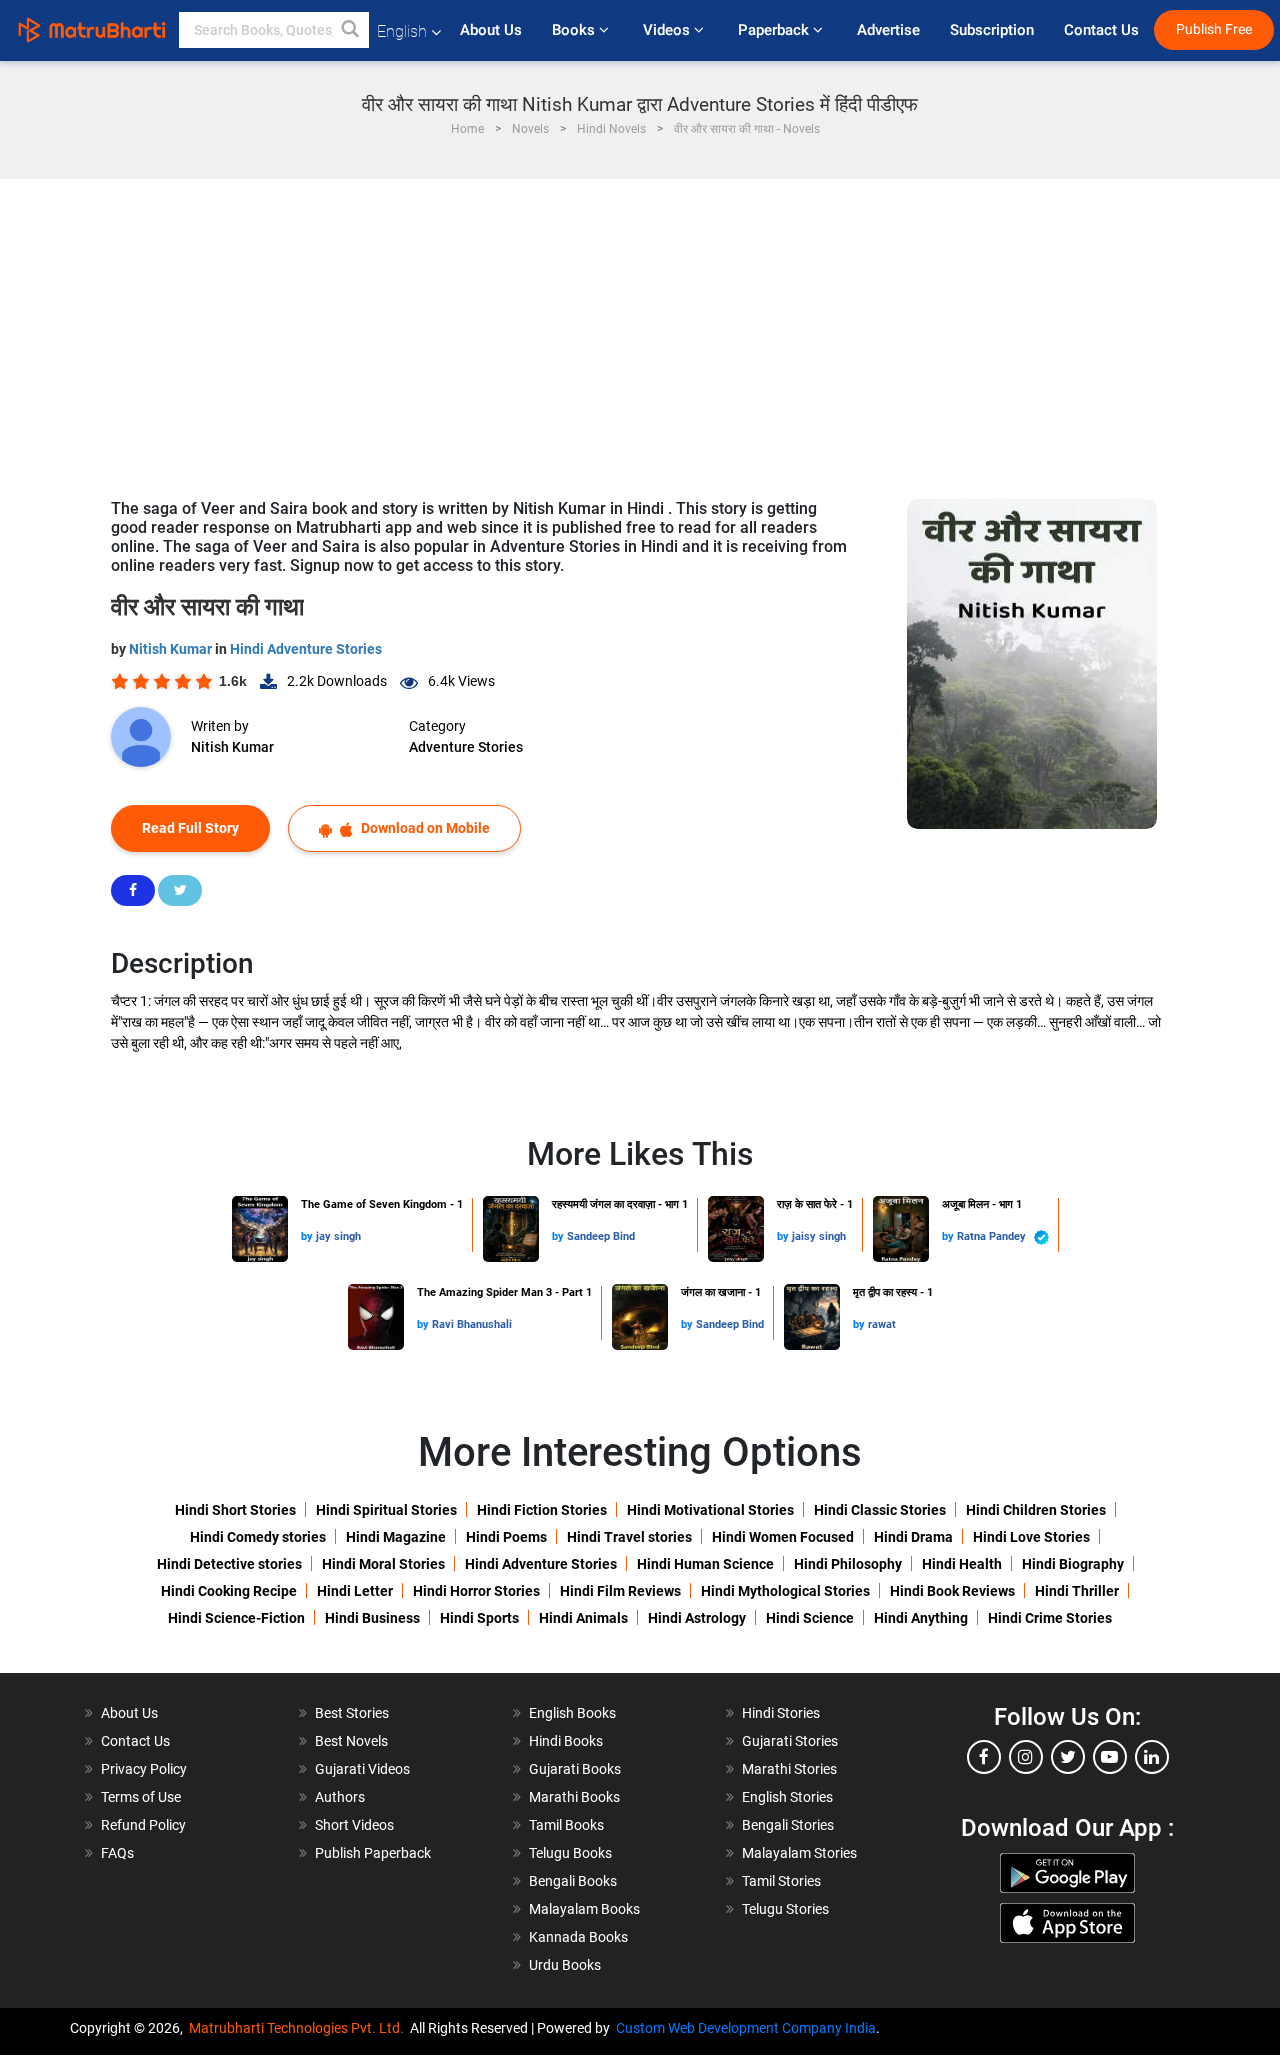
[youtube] (1110, 1757)
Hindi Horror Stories (476, 1591)
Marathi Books (574, 1797)
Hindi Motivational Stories (710, 1510)
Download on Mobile (424, 828)
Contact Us (1101, 30)
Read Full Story (190, 828)
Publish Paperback (373, 1853)
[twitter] (1068, 1757)
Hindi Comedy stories (258, 1537)
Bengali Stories (788, 1825)
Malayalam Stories (799, 1853)
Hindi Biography (1073, 1564)
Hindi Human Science (705, 1564)
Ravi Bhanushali (472, 1324)
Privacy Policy (144, 1769)
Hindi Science (810, 1618)
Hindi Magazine (396, 1537)
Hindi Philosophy (848, 1564)
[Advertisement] (640, 329)
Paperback (775, 30)
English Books (572, 1713)
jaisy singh (819, 1236)
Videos (668, 30)
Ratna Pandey (993, 1236)
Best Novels (351, 1741)
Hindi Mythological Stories (785, 1591)
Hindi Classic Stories (880, 1510)
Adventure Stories (466, 747)
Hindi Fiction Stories (542, 1510)
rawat (882, 1324)
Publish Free (1214, 29)
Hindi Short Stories (235, 1510)
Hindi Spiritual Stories (386, 1510)
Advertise (888, 30)
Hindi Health (962, 1564)
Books (575, 30)
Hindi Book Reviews (952, 1591)
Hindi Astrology (697, 1618)
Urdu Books (565, 1965)
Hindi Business (372, 1618)
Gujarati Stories (790, 1741)
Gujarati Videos (362, 1769)
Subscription (992, 30)
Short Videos (354, 1825)
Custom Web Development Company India (746, 2028)
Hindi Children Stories (1036, 1510)
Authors (340, 1797)
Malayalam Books (584, 1909)
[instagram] (1026, 1757)
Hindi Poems (506, 1537)
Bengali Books (573, 1881)
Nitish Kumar (172, 649)
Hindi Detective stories (229, 1564)
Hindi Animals (583, 1618)
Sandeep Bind (601, 1236)
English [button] (402, 31)
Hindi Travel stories (629, 1537)
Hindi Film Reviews (620, 1591)
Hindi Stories (781, 1713)
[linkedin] (1152, 1757)
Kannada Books (578, 1937)
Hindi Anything (921, 1618)
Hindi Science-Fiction (236, 1618)
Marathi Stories (789, 1769)
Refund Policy (143, 1825)
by (308, 1236)
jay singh (338, 1236)
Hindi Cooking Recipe (229, 1591)
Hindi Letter (355, 1591)
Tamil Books (566, 1825)
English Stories (787, 1797)
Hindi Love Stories (1031, 1537)
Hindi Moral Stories (383, 1564)
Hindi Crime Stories (1050, 1618)
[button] (351, 30)
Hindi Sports (479, 1618)
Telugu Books (570, 1853)
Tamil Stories (781, 1881)
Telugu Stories (785, 1909)
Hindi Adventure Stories (306, 649)
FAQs (117, 1853)
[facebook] (984, 1757)
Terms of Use (141, 1797)
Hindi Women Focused (783, 1537)
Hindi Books (566, 1741)
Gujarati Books (575, 1769)
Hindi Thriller (1077, 1591)
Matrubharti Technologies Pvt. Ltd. (299, 2028)
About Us (491, 30)
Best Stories (352, 1713)
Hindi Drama (913, 1537)
